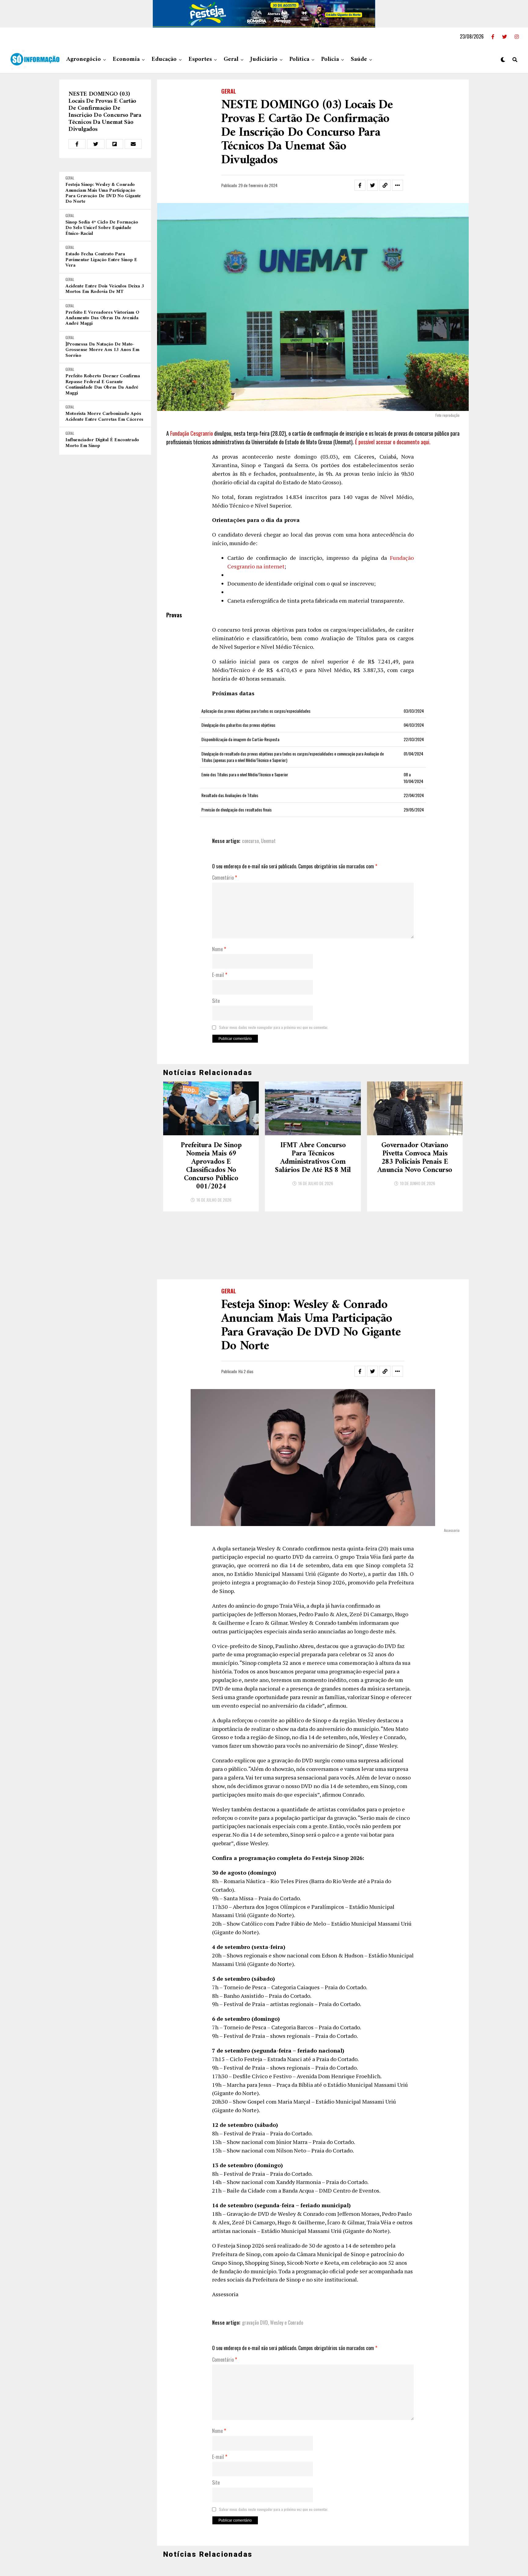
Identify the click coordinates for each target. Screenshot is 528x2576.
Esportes (200, 59)
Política (299, 59)
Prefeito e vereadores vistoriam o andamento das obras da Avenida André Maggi (102, 318)
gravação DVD (255, 2261)
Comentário (225, 878)
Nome (219, 949)
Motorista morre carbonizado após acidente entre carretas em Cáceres (104, 417)
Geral (231, 59)
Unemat (268, 841)
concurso (250, 841)
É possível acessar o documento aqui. (393, 442)
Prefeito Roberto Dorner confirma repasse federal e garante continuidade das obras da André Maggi (103, 385)
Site (216, 1001)
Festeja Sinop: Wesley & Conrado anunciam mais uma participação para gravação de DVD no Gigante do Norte (103, 193)
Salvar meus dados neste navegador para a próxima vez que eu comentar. (274, 1027)
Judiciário (264, 59)
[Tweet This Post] (96, 144)
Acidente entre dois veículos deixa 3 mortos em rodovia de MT (105, 289)
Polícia (330, 59)
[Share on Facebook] (77, 144)
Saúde (359, 59)
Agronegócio (84, 59)
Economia (126, 59)
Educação (164, 59)
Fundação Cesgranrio (192, 433)
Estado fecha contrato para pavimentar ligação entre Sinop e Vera (101, 260)
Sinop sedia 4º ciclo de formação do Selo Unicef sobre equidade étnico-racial (102, 228)
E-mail (220, 975)
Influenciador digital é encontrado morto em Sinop (102, 443)
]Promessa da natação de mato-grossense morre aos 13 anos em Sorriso (102, 350)
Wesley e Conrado (287, 2261)
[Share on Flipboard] (115, 144)
